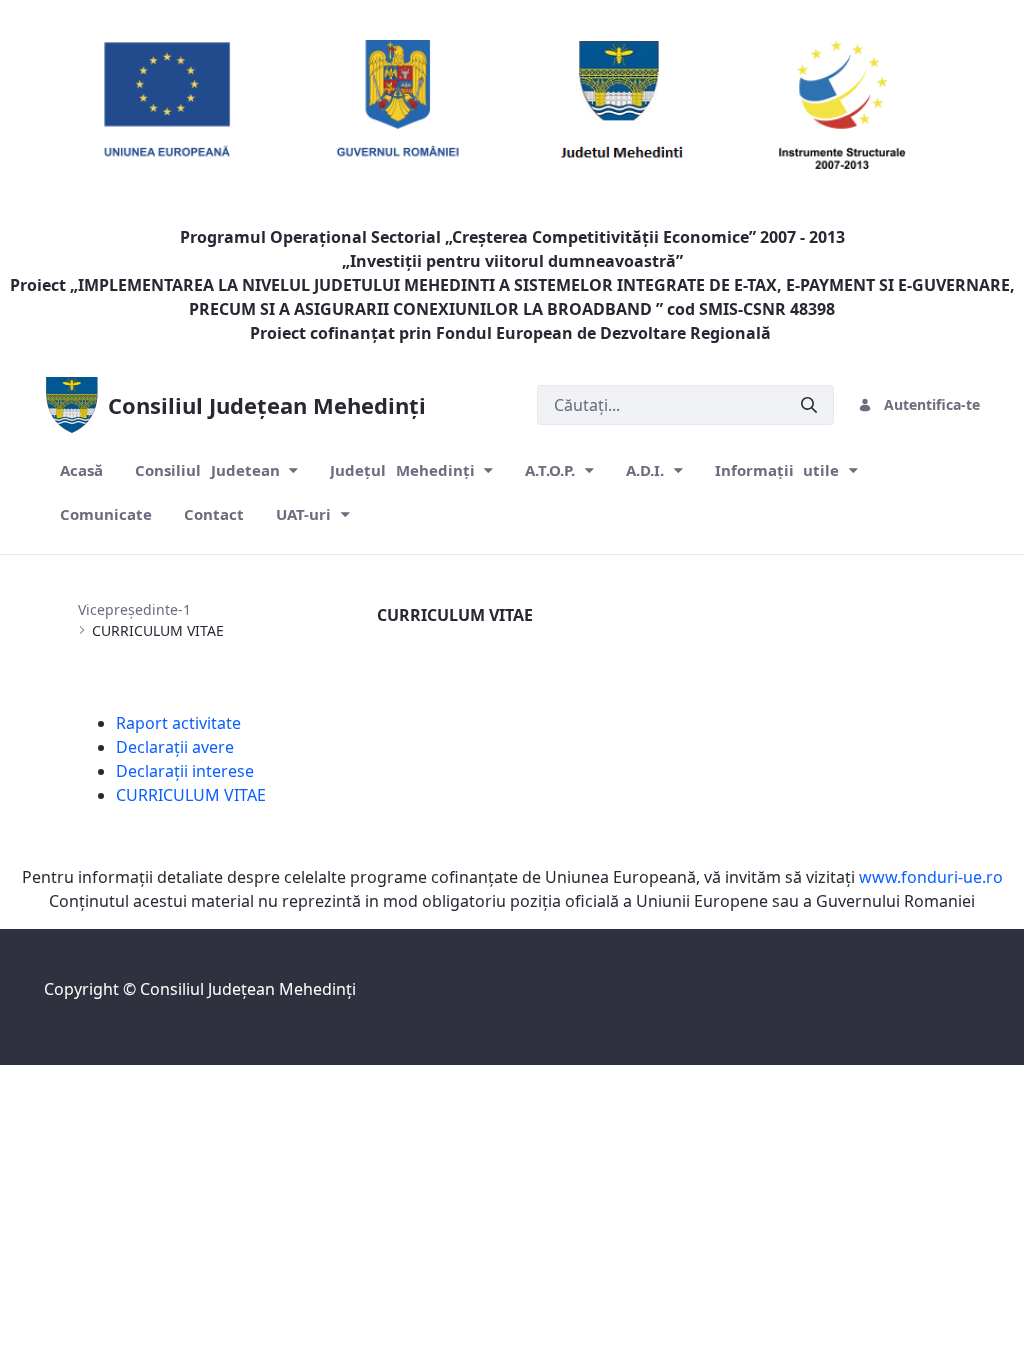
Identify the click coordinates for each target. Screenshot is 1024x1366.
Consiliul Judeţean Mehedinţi (248, 989)
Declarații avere (175, 747)
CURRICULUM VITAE (191, 795)
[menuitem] (81, 470)
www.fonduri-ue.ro (931, 877)
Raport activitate (178, 723)
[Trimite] (809, 405)
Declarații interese (185, 771)
